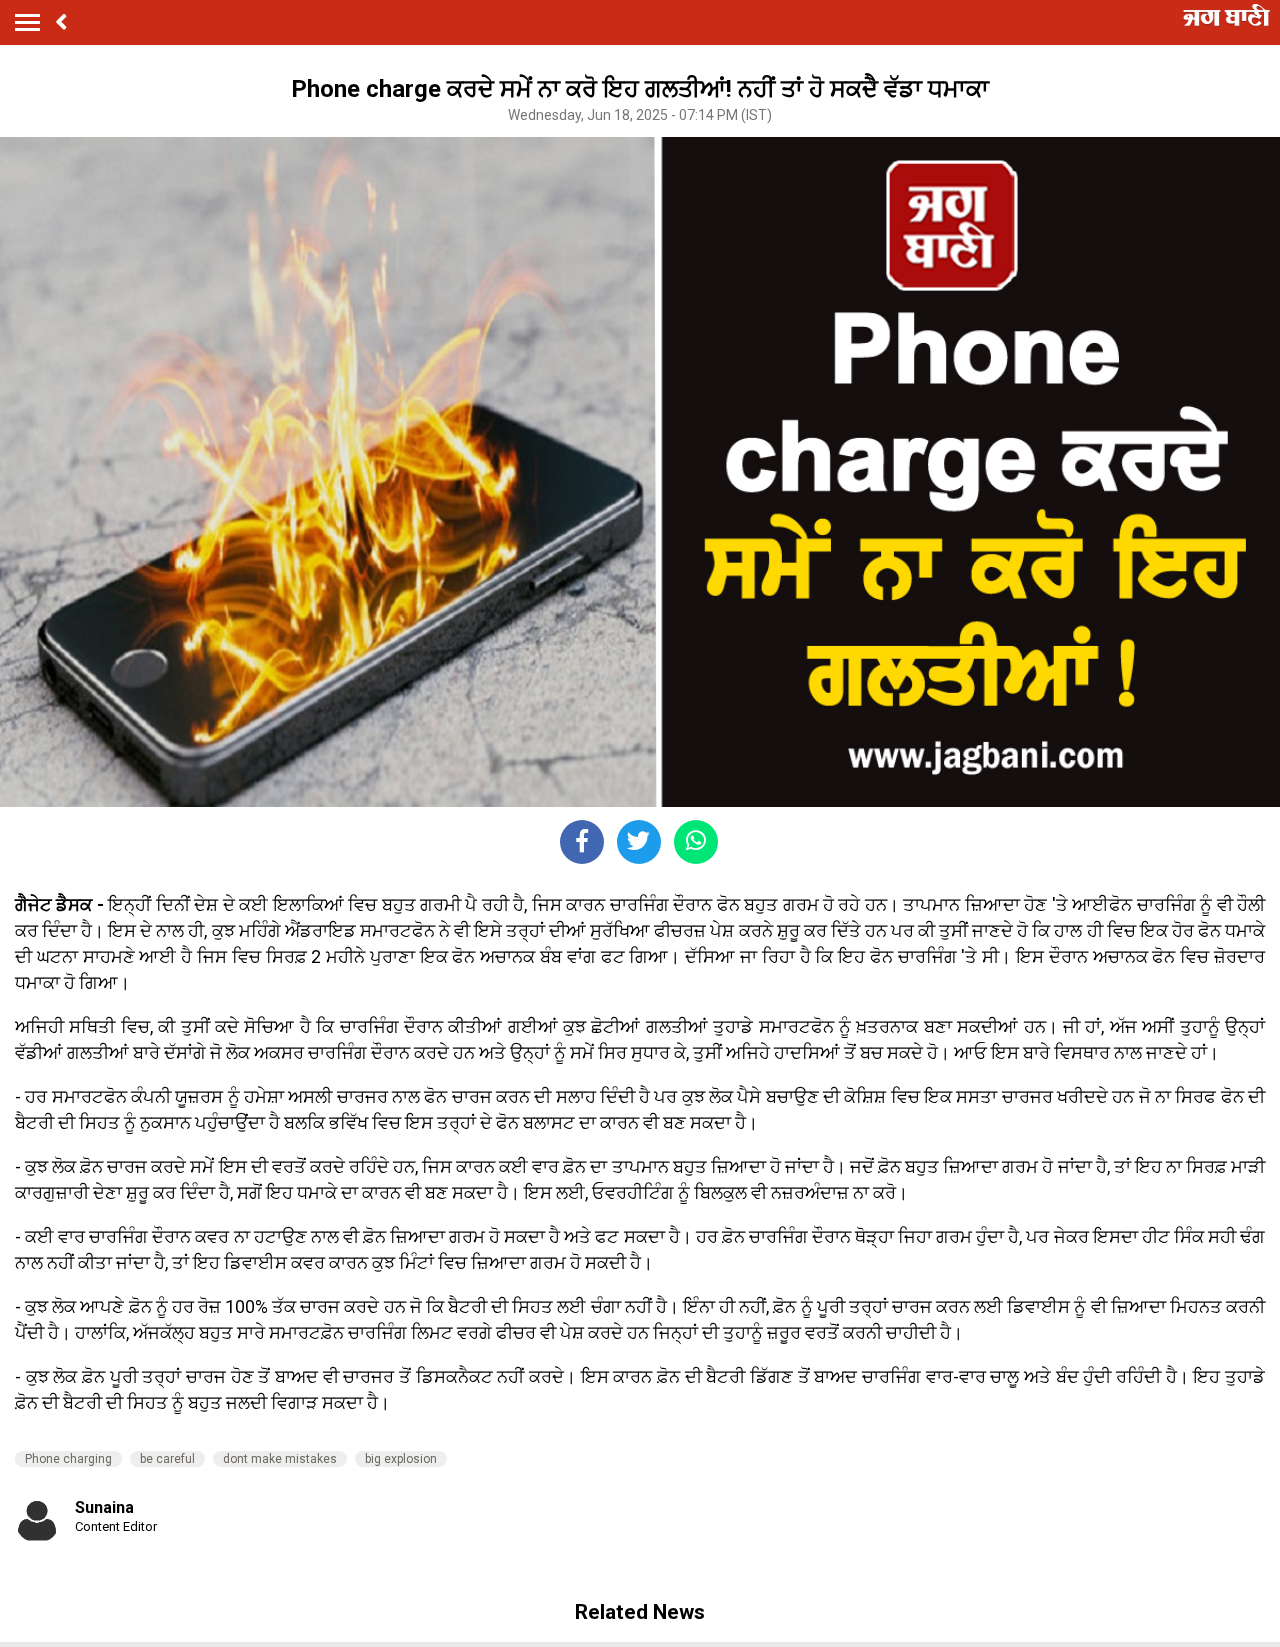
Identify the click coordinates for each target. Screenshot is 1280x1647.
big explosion (401, 1459)
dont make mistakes (280, 1459)
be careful (167, 1459)
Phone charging (68, 1459)
